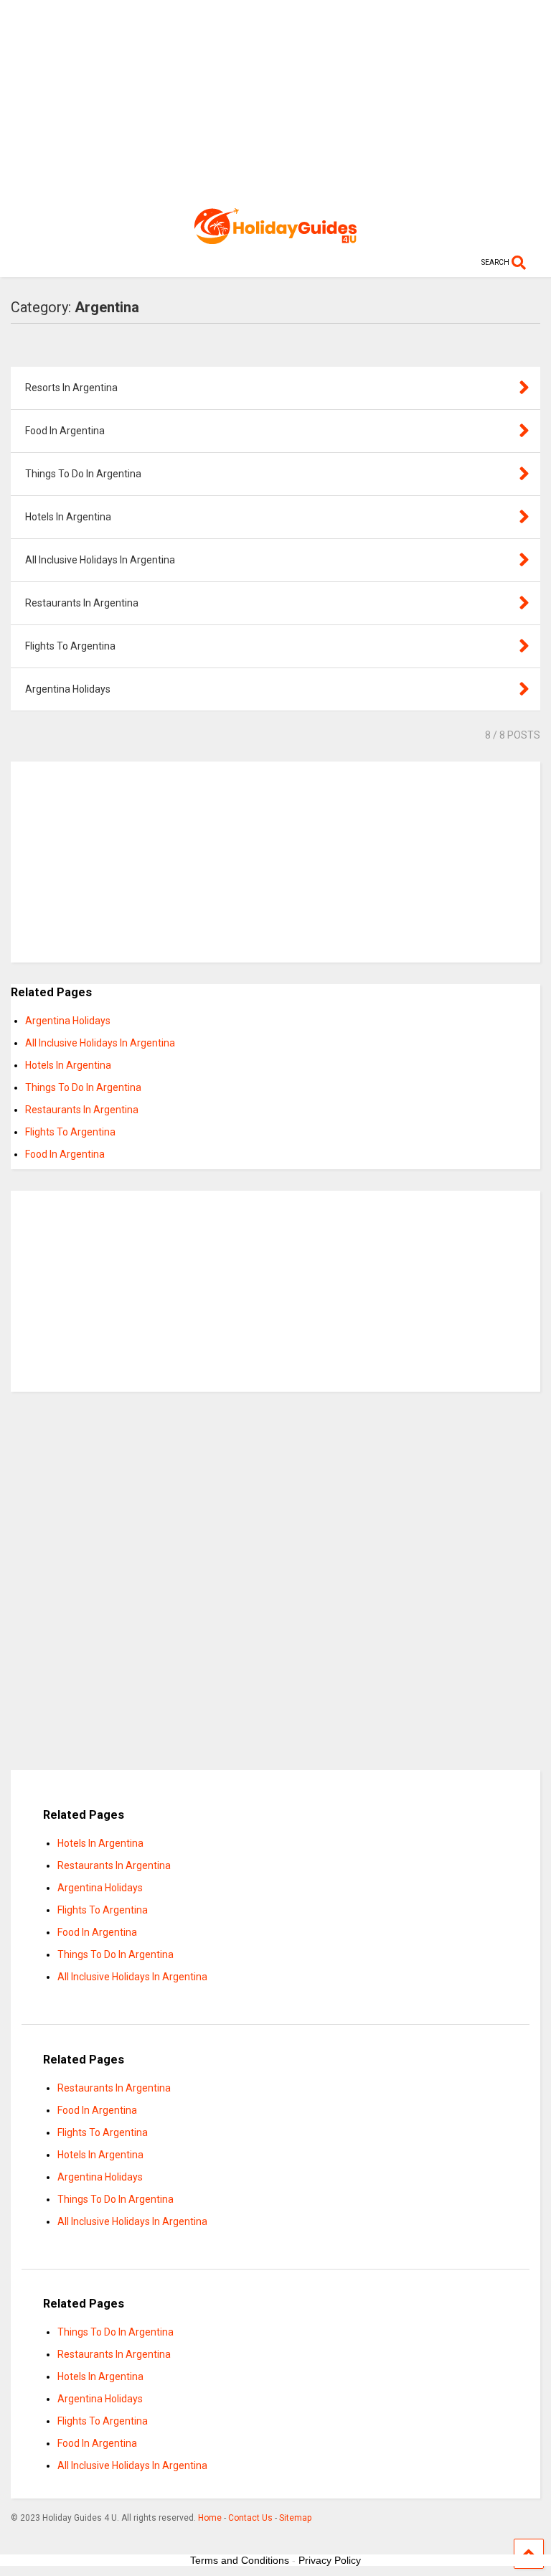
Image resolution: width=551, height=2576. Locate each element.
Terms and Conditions (240, 2560)
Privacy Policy (330, 2560)
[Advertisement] (275, 100)
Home (210, 2518)
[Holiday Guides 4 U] (275, 238)
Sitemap (295, 2518)
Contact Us (250, 2518)
